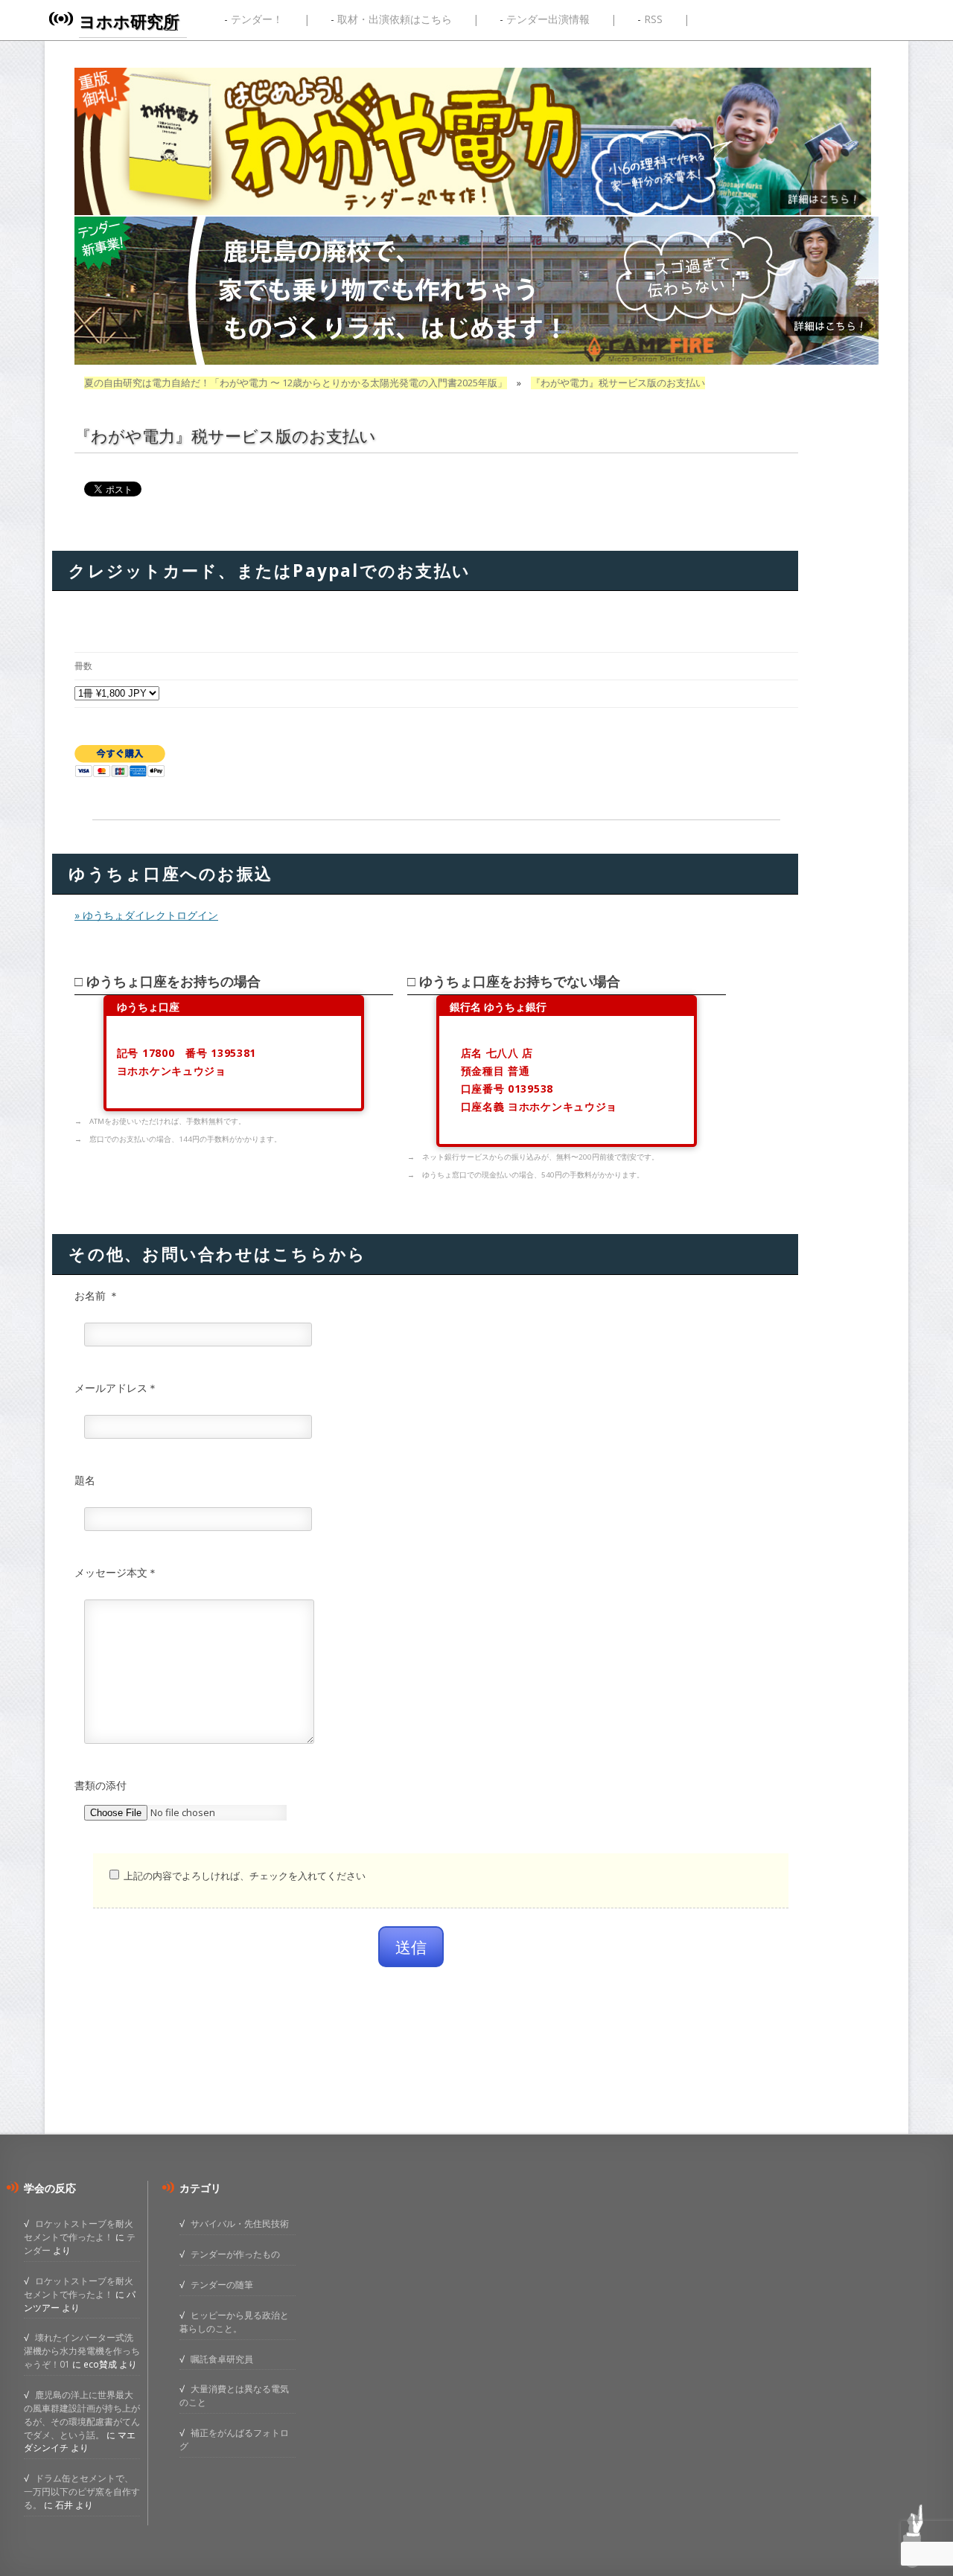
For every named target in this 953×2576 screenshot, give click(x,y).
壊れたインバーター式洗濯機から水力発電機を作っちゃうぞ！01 (82, 2350)
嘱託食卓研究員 (222, 2359)
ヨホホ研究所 (129, 21)
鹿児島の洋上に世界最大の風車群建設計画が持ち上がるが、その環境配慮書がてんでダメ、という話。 (82, 2414)
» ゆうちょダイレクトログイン (146, 915)
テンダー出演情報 (548, 19)
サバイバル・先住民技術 (240, 2223)
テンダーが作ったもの (235, 2254)
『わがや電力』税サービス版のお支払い (618, 383)
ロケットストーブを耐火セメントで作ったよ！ (79, 2230)
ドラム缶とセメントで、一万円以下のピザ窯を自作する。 (82, 2491)
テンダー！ (257, 19)
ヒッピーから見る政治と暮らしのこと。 (234, 2321)
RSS (653, 19)
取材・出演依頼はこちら (395, 19)
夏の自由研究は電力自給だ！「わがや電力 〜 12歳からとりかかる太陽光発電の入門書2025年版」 (296, 383)
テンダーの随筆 (222, 2284)
